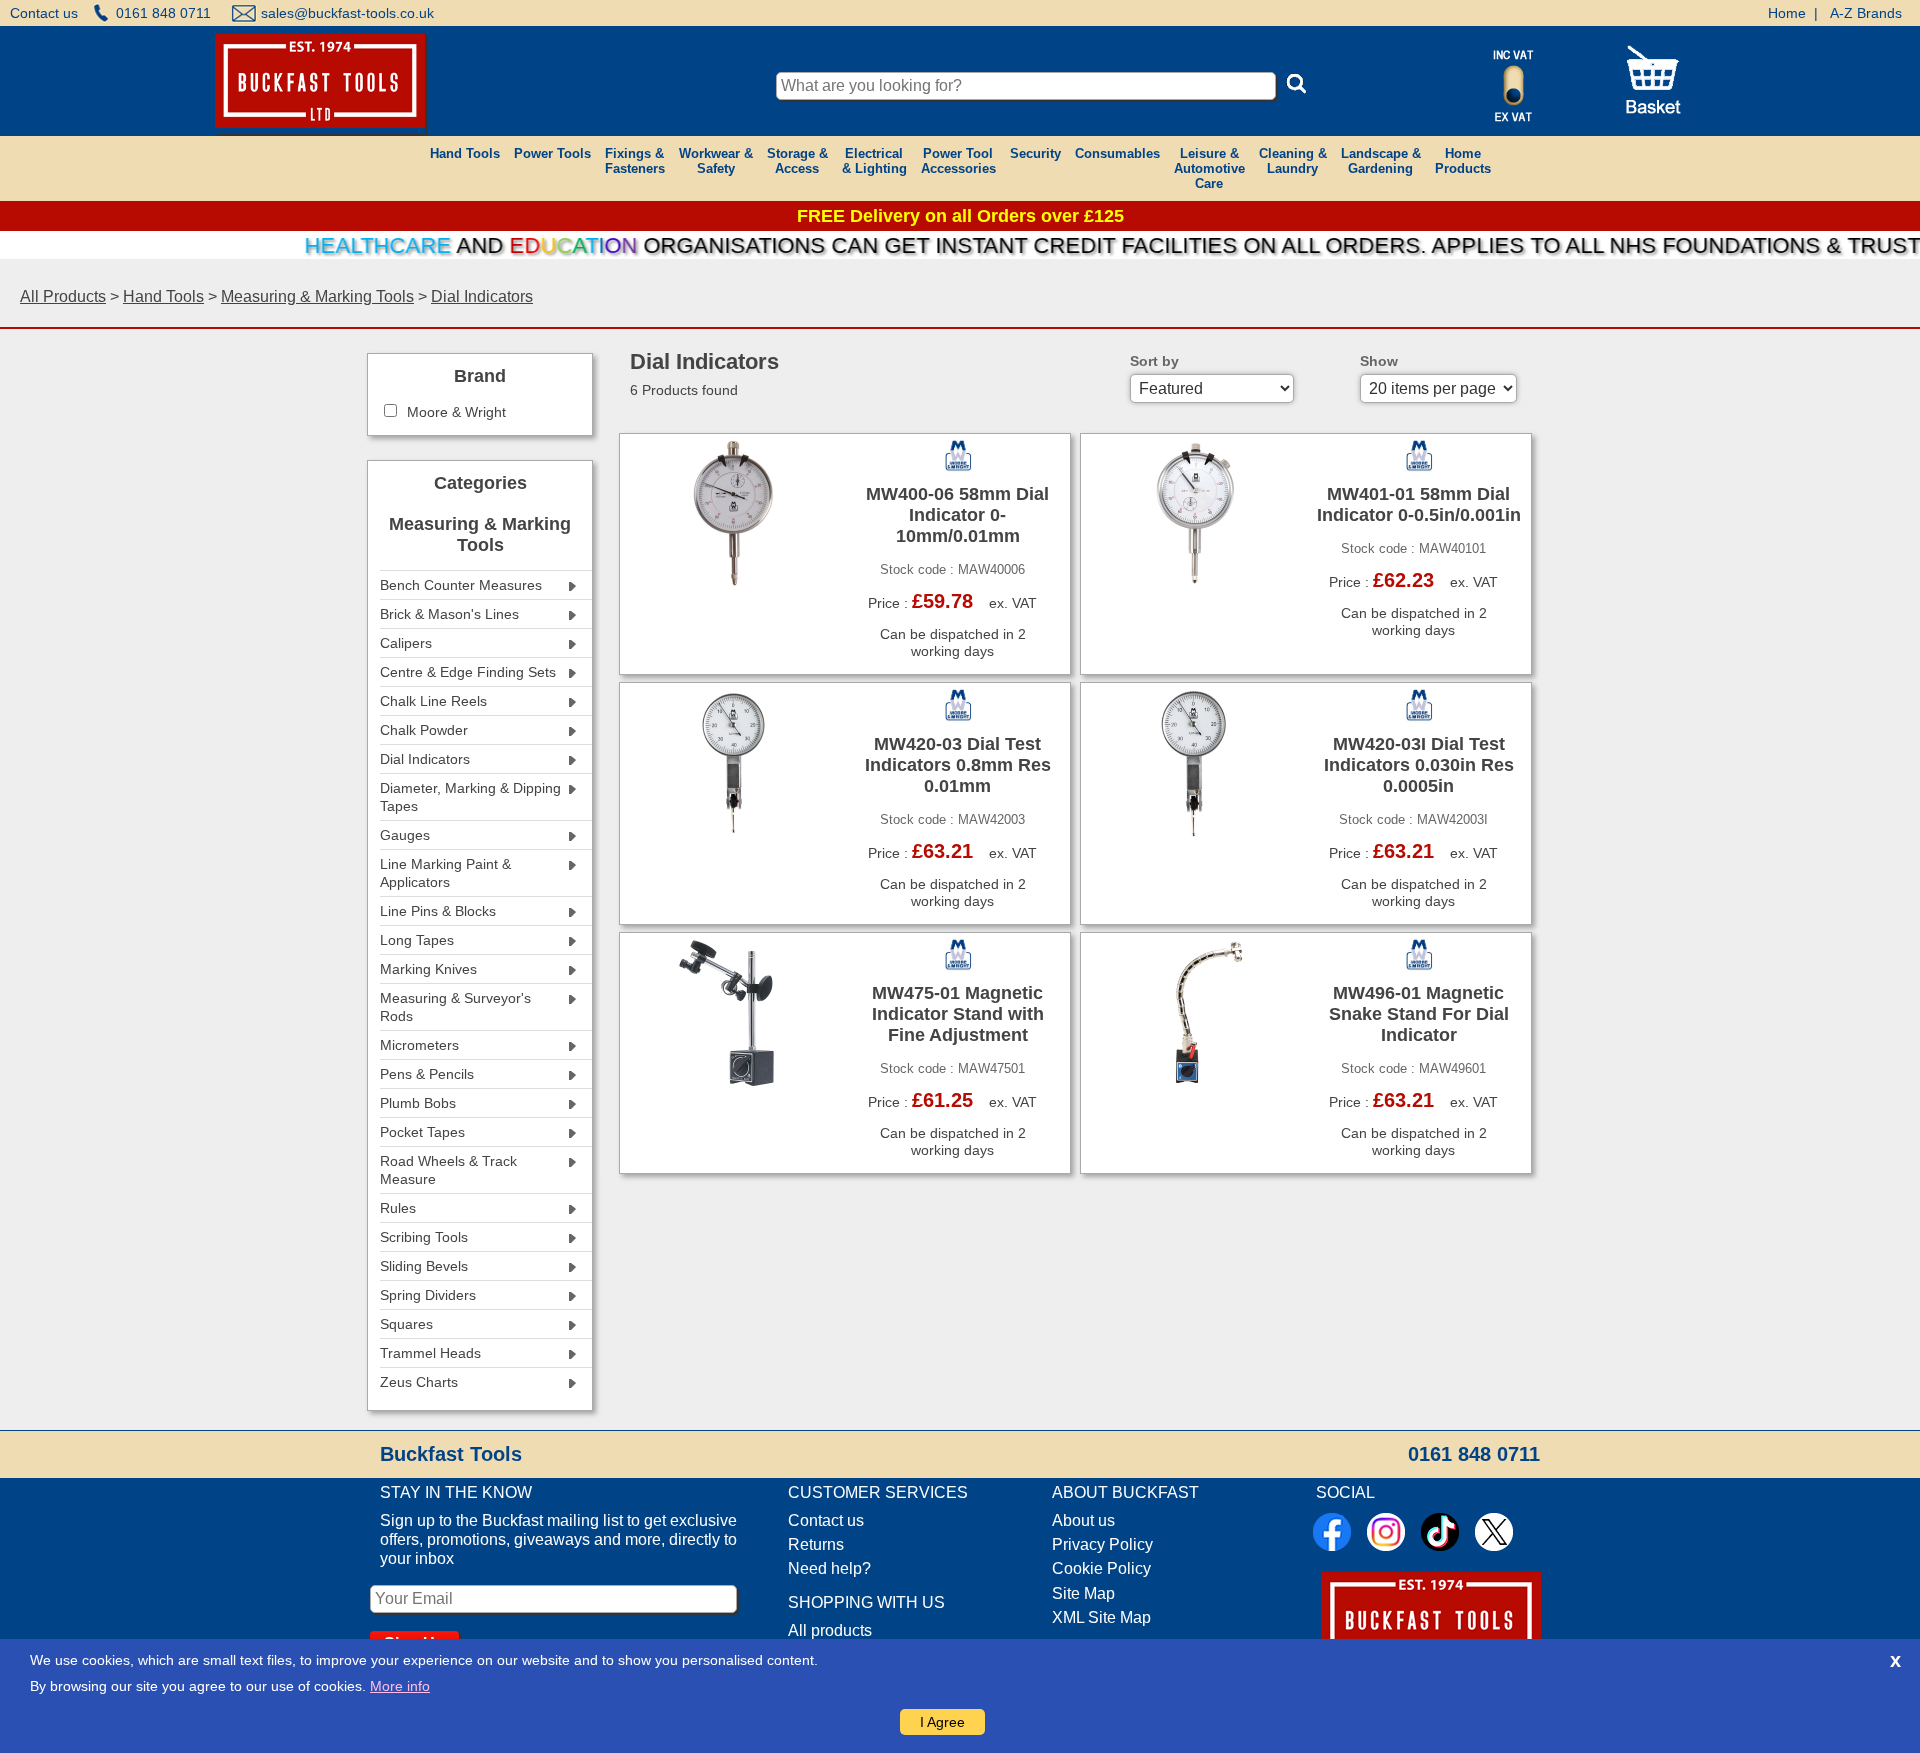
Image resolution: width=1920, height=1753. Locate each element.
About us (1083, 1520)
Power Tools (552, 153)
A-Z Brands (1866, 13)
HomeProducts (1463, 161)
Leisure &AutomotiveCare (1209, 168)
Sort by (1154, 361)
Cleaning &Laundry (1293, 161)
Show (1379, 361)
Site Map (1083, 1593)
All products (830, 1630)
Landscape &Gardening (1381, 161)
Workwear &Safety (716, 161)
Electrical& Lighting (874, 161)
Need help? (829, 1568)
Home (1787, 13)
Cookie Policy (1101, 1568)
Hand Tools (465, 153)
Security (1035, 153)
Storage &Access (797, 161)
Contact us (44, 13)
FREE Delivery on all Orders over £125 (960, 216)
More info (400, 1686)
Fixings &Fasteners (635, 161)
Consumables (1117, 153)
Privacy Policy (1102, 1544)
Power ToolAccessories (958, 161)
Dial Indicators (482, 296)
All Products (63, 296)
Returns (816, 1544)
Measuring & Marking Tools (317, 296)
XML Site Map (1101, 1617)
